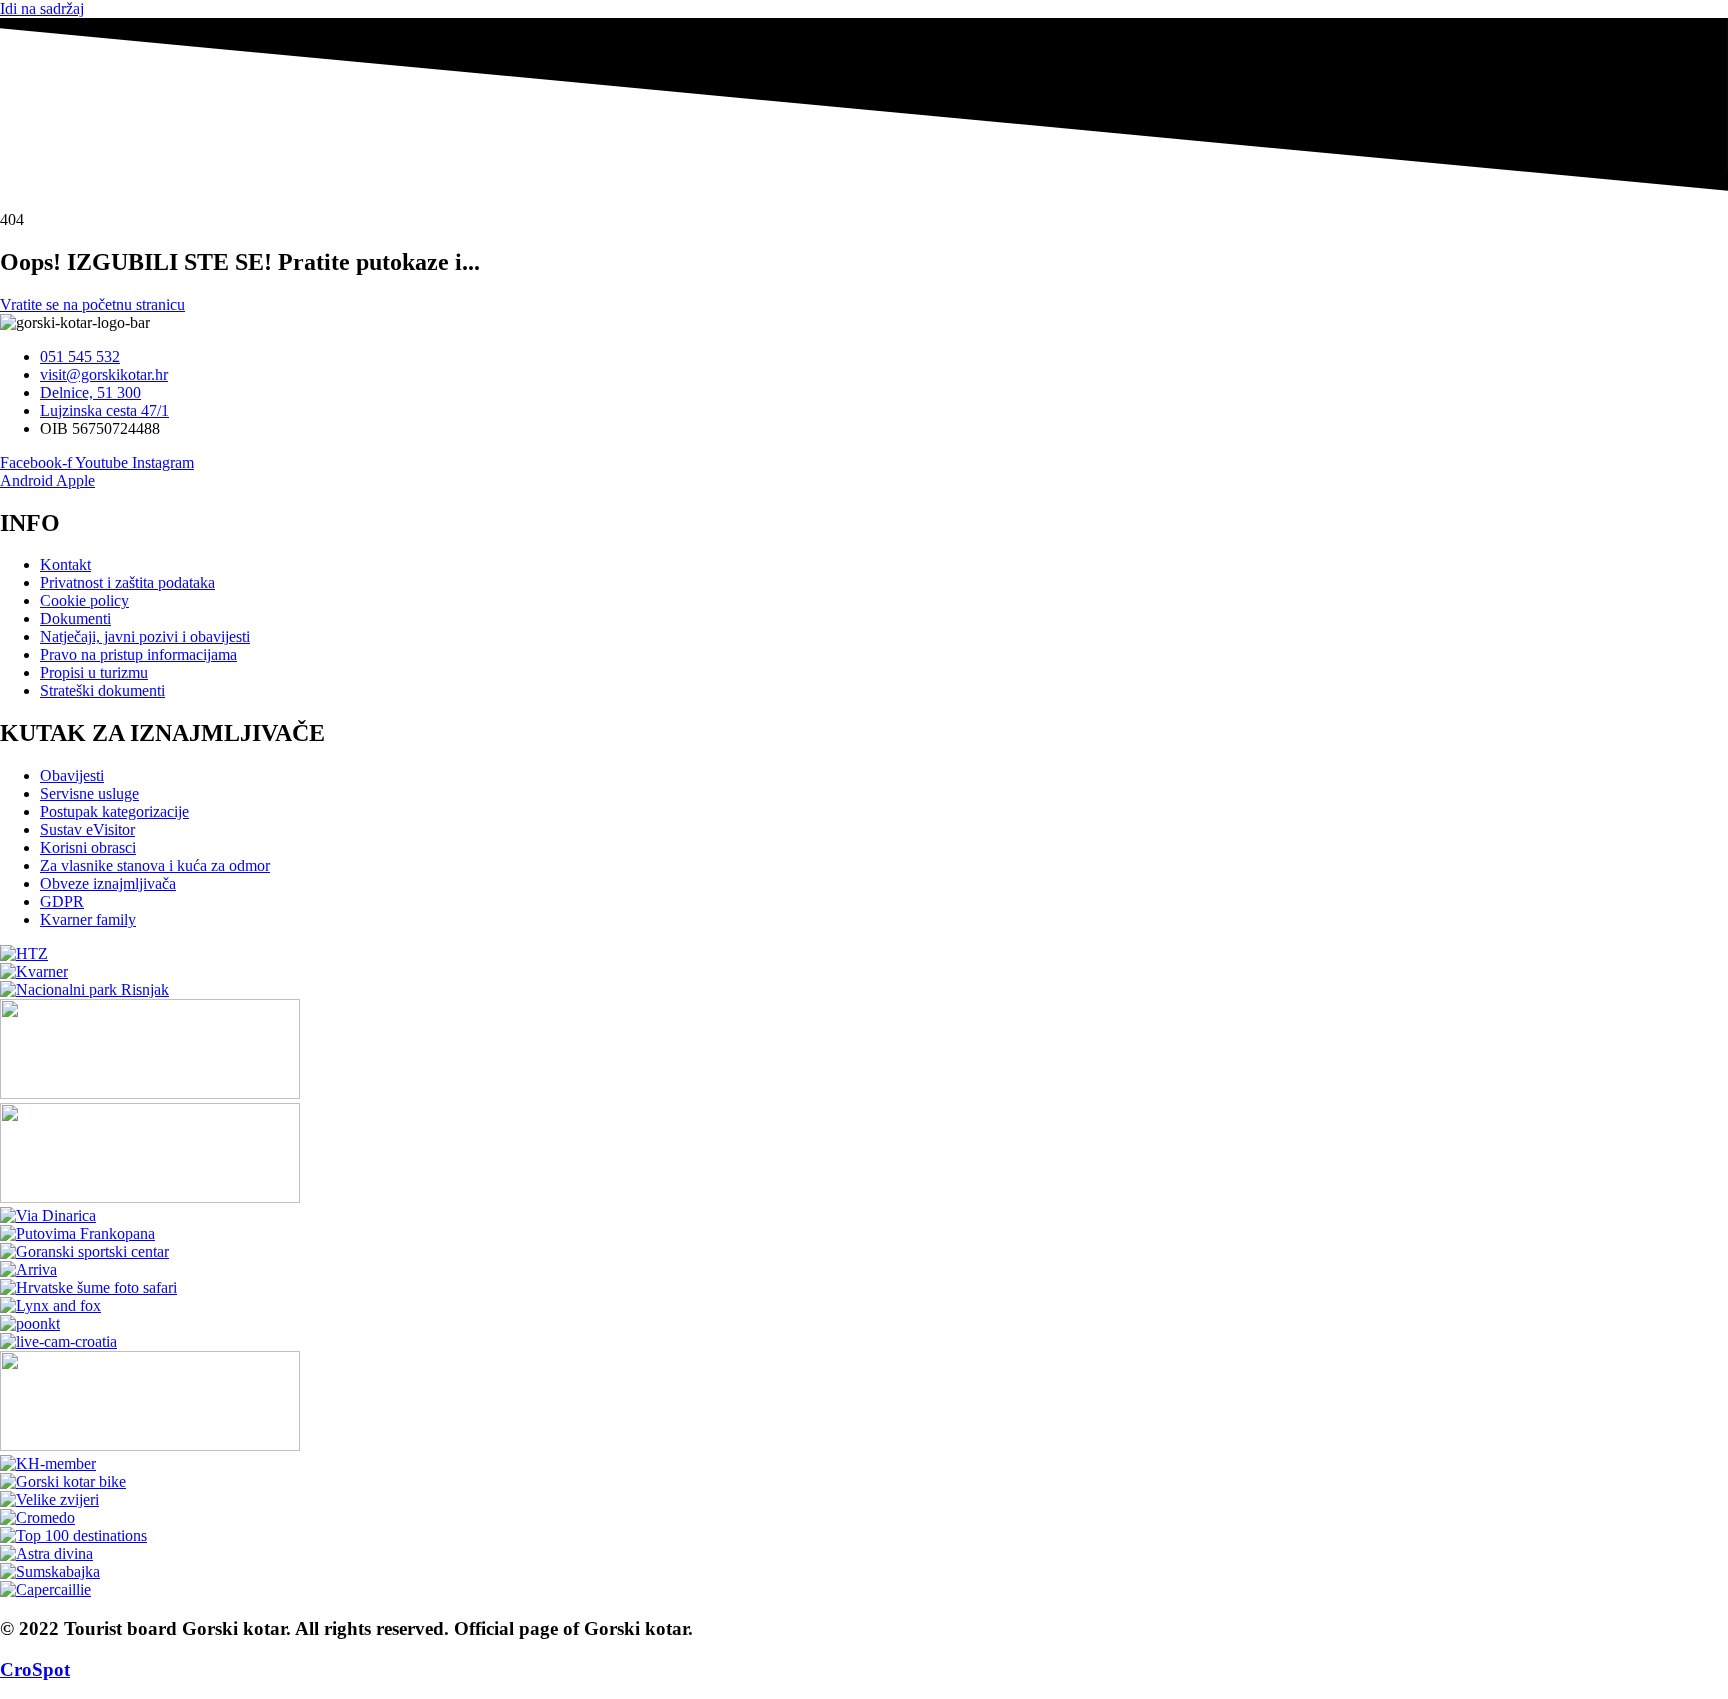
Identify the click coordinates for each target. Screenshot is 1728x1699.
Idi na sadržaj (42, 8)
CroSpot (35, 1669)
